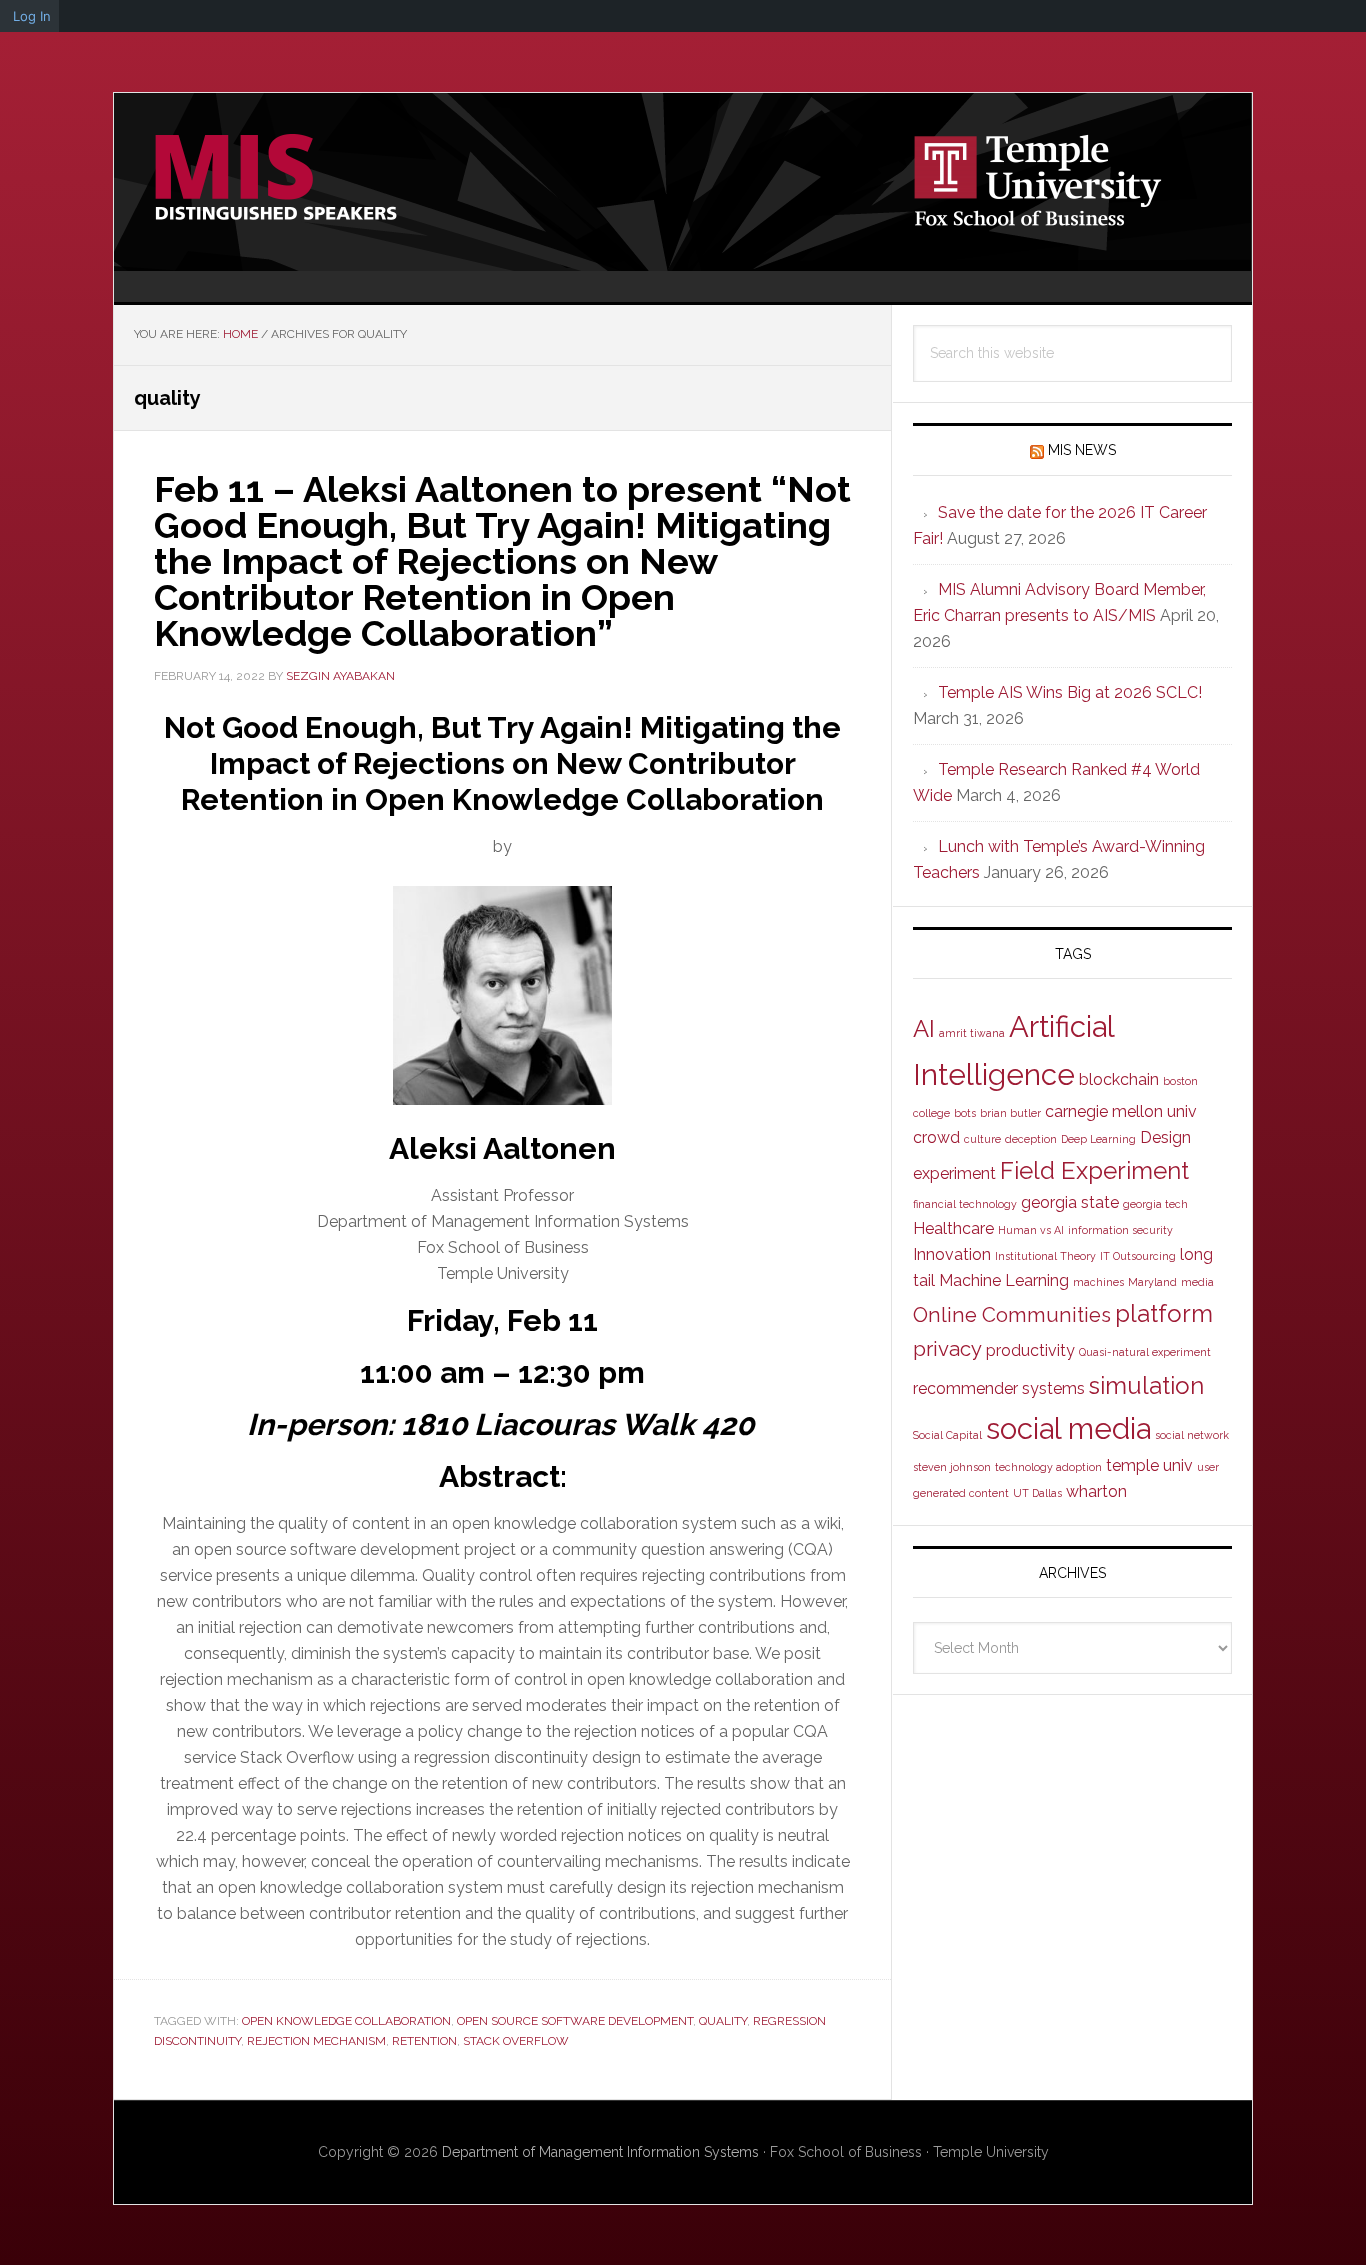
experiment (954, 1173)
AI (924, 1028)
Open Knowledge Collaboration (346, 2021)
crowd (936, 1137)
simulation (1146, 1385)
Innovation (952, 1254)
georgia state (1070, 1202)
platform (1164, 1313)
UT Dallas (1037, 1493)
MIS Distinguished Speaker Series (284, 178)
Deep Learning (1098, 1139)
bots (965, 1113)
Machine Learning (1004, 1280)
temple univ (1149, 1465)
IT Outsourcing (1138, 1256)
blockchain (1119, 1079)
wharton (1096, 1491)
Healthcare (953, 1228)
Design (1165, 1137)
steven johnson (952, 1467)
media (1197, 1282)
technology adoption (1048, 1467)
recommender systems (999, 1388)
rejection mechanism (316, 2041)
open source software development (575, 2021)
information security (1120, 1230)
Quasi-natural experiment (1145, 1352)
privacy (947, 1349)
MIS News (1082, 450)
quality (723, 2021)
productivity (1030, 1350)
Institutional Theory (1045, 1256)
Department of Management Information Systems (600, 2152)
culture (982, 1139)
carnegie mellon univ (1121, 1111)
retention (424, 2041)
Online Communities (1012, 1315)
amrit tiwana (972, 1033)
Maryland (1152, 1282)
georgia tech (1155, 1204)
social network (1192, 1435)
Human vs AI (1031, 1230)
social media (1068, 1428)
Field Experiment (1094, 1170)
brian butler (1010, 1113)
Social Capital (947, 1435)
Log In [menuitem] (32, 16)
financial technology (965, 1204)
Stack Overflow (516, 2041)
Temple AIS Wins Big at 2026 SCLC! (1070, 692)
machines (1098, 1282)
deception (1031, 1139)
